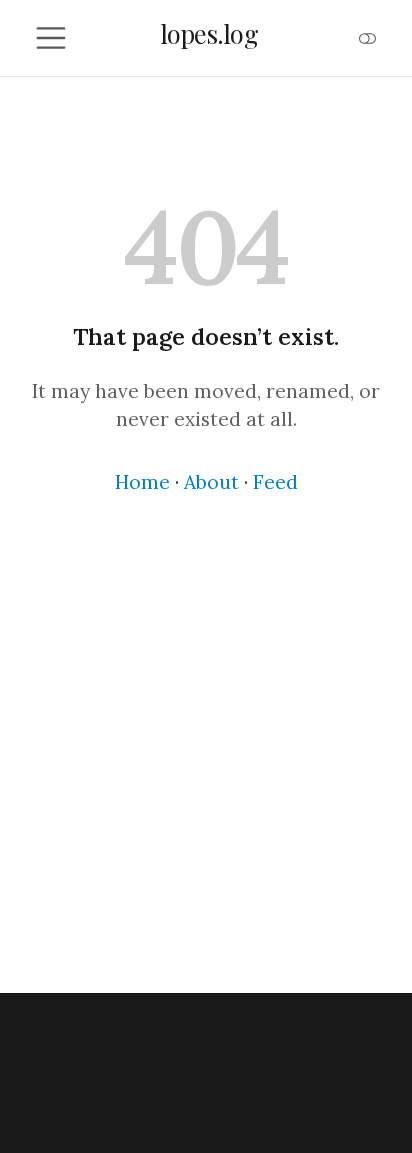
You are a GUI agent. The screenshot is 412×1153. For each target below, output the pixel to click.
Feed (275, 482)
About (211, 482)
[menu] (51, 38)
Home (142, 482)
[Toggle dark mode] (368, 38)
